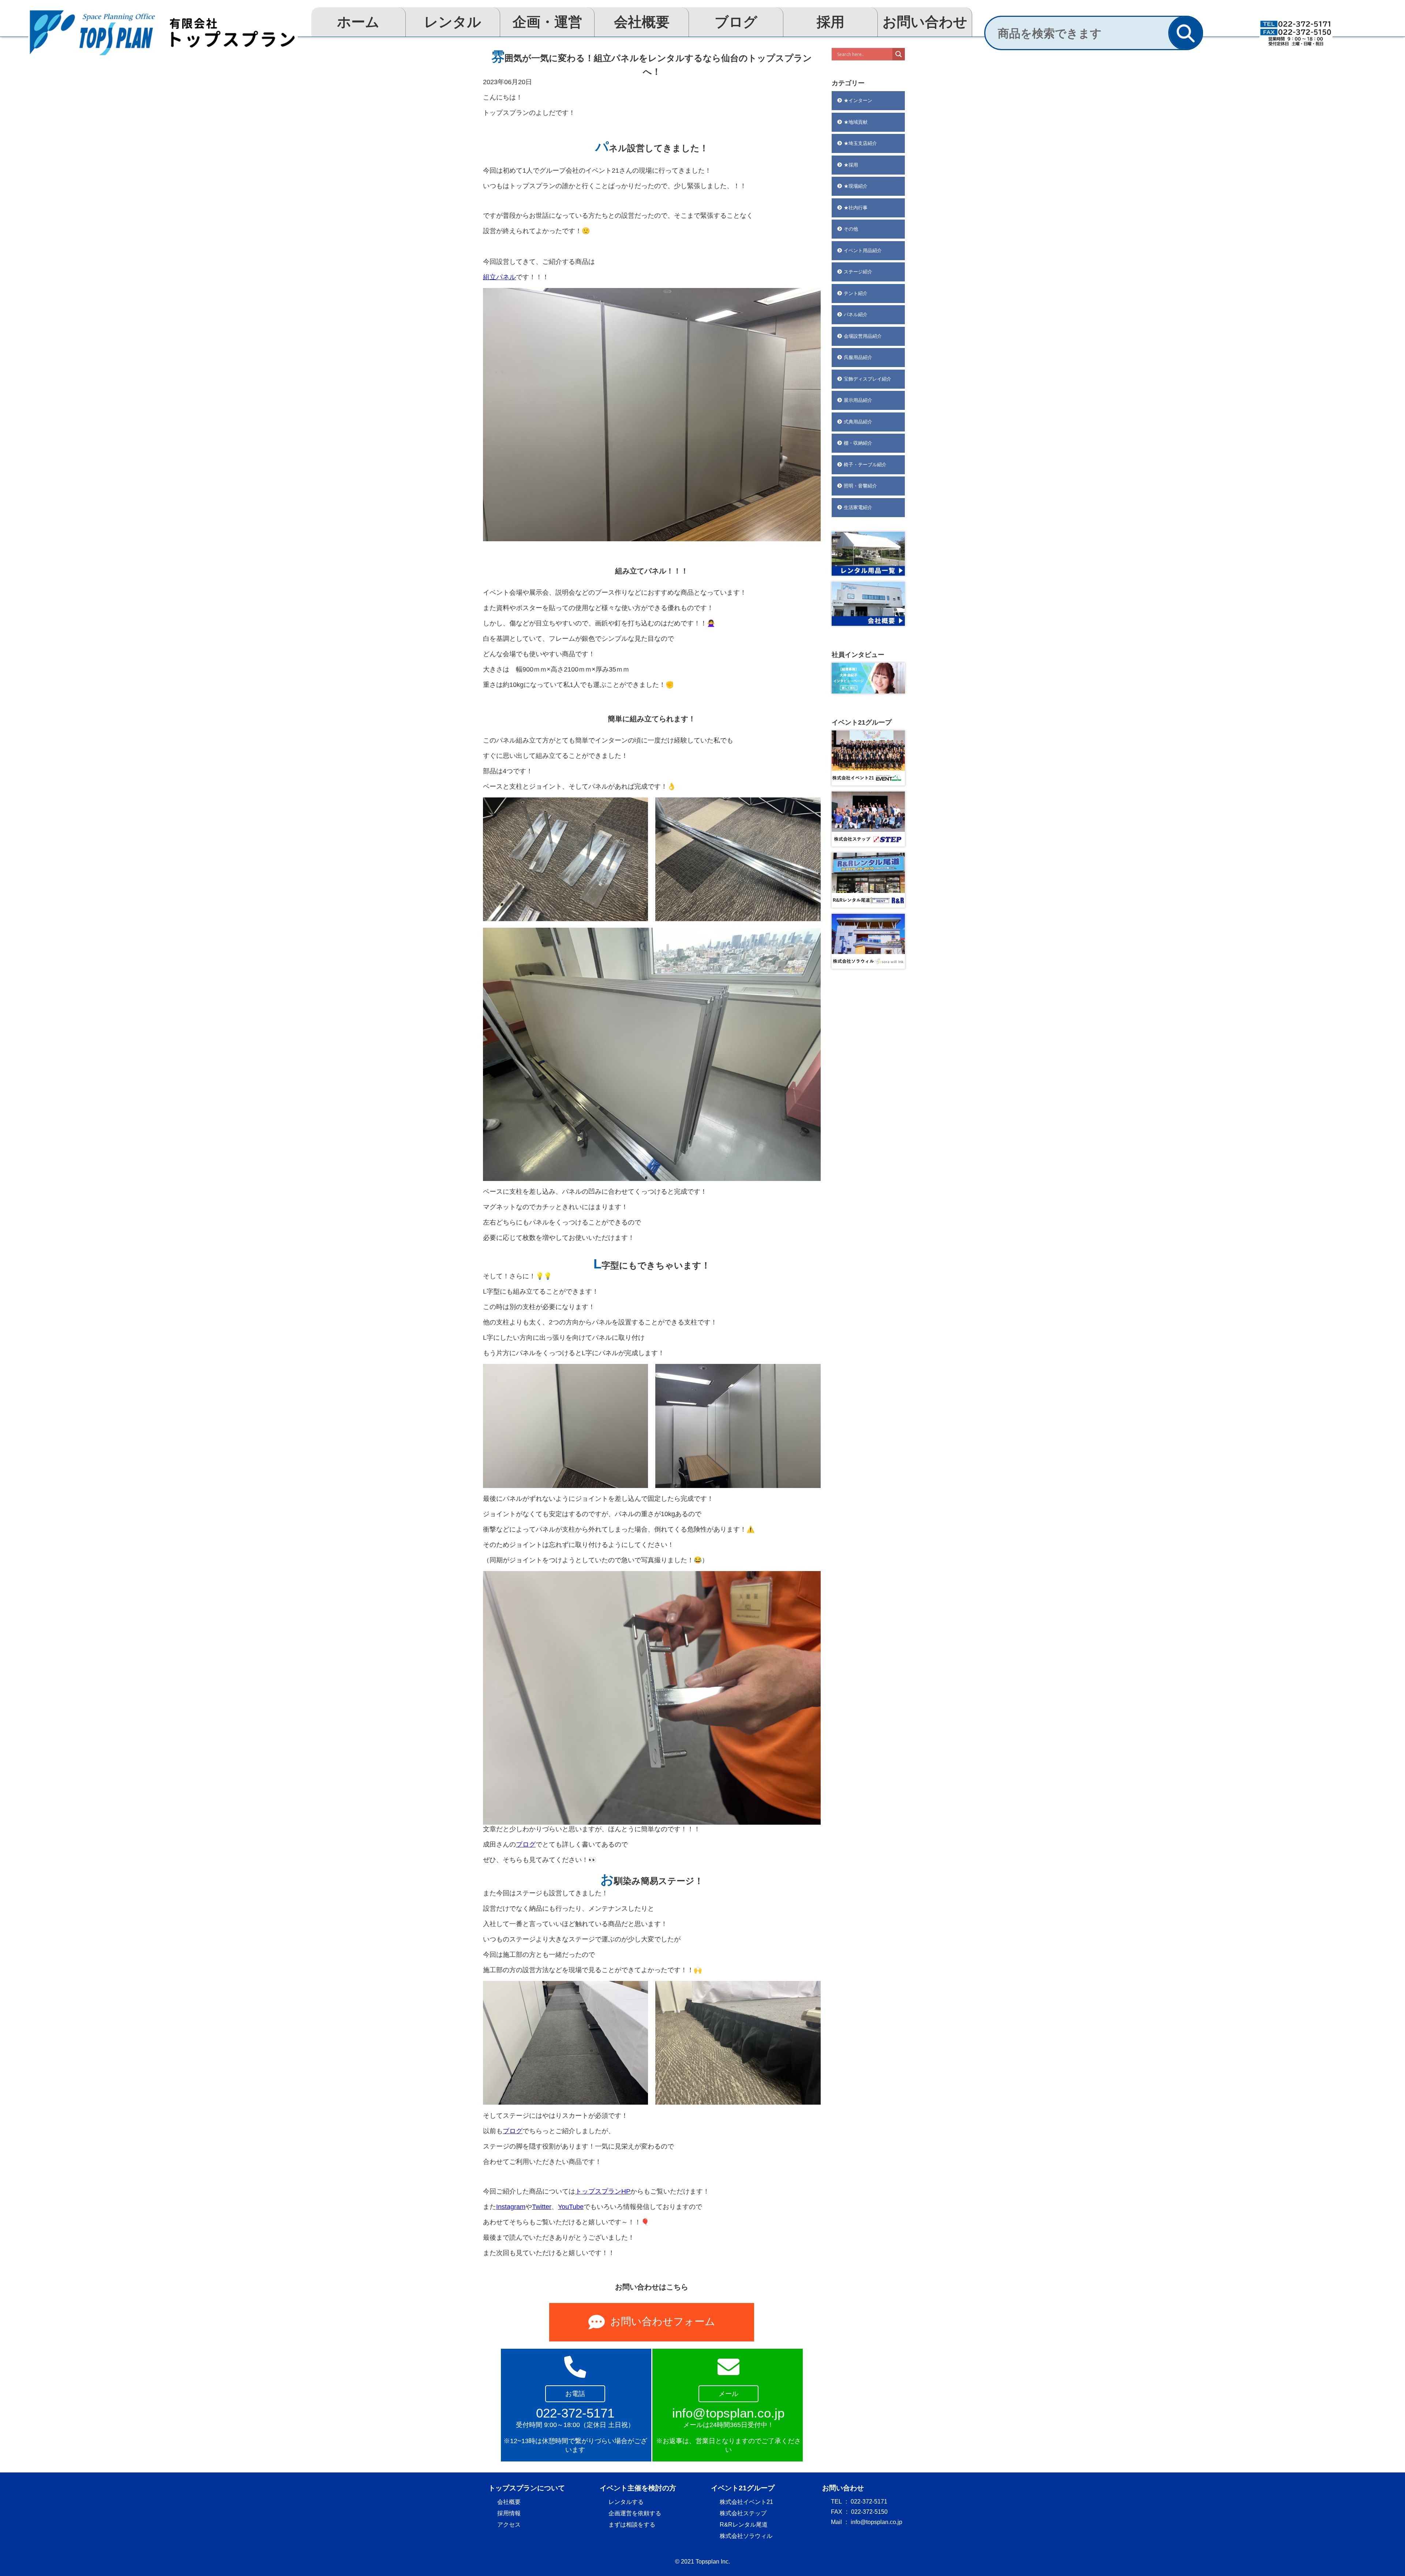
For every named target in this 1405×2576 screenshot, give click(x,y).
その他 (851, 229)
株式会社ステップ (743, 2513)
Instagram (511, 2207)
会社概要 (642, 22)
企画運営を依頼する (635, 2513)
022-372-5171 (869, 2502)
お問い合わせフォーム (663, 2321)
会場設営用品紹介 (863, 336)
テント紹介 (856, 293)
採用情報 (509, 2513)
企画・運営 (547, 22)
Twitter (542, 2207)
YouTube (571, 2207)
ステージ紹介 (858, 272)
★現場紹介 (856, 186)
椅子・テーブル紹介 (865, 465)
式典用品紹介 (858, 422)
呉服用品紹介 (858, 357)
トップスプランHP (603, 2191)
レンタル (453, 22)
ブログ (736, 22)
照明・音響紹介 (860, 486)
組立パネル (499, 277)
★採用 (851, 165)
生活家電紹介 (858, 507)
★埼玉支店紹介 (860, 143)
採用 (831, 22)
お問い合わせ (925, 22)
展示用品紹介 (858, 400)
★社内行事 (856, 208)
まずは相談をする (632, 2525)
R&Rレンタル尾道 (744, 2525)
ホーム (358, 22)
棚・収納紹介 (858, 443)
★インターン (858, 100)
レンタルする (626, 2502)
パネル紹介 (856, 315)
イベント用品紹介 (863, 251)
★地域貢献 (856, 122)
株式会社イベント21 (746, 2502)
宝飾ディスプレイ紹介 (868, 379)
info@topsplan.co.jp (876, 2522)
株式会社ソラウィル (746, 2536)
